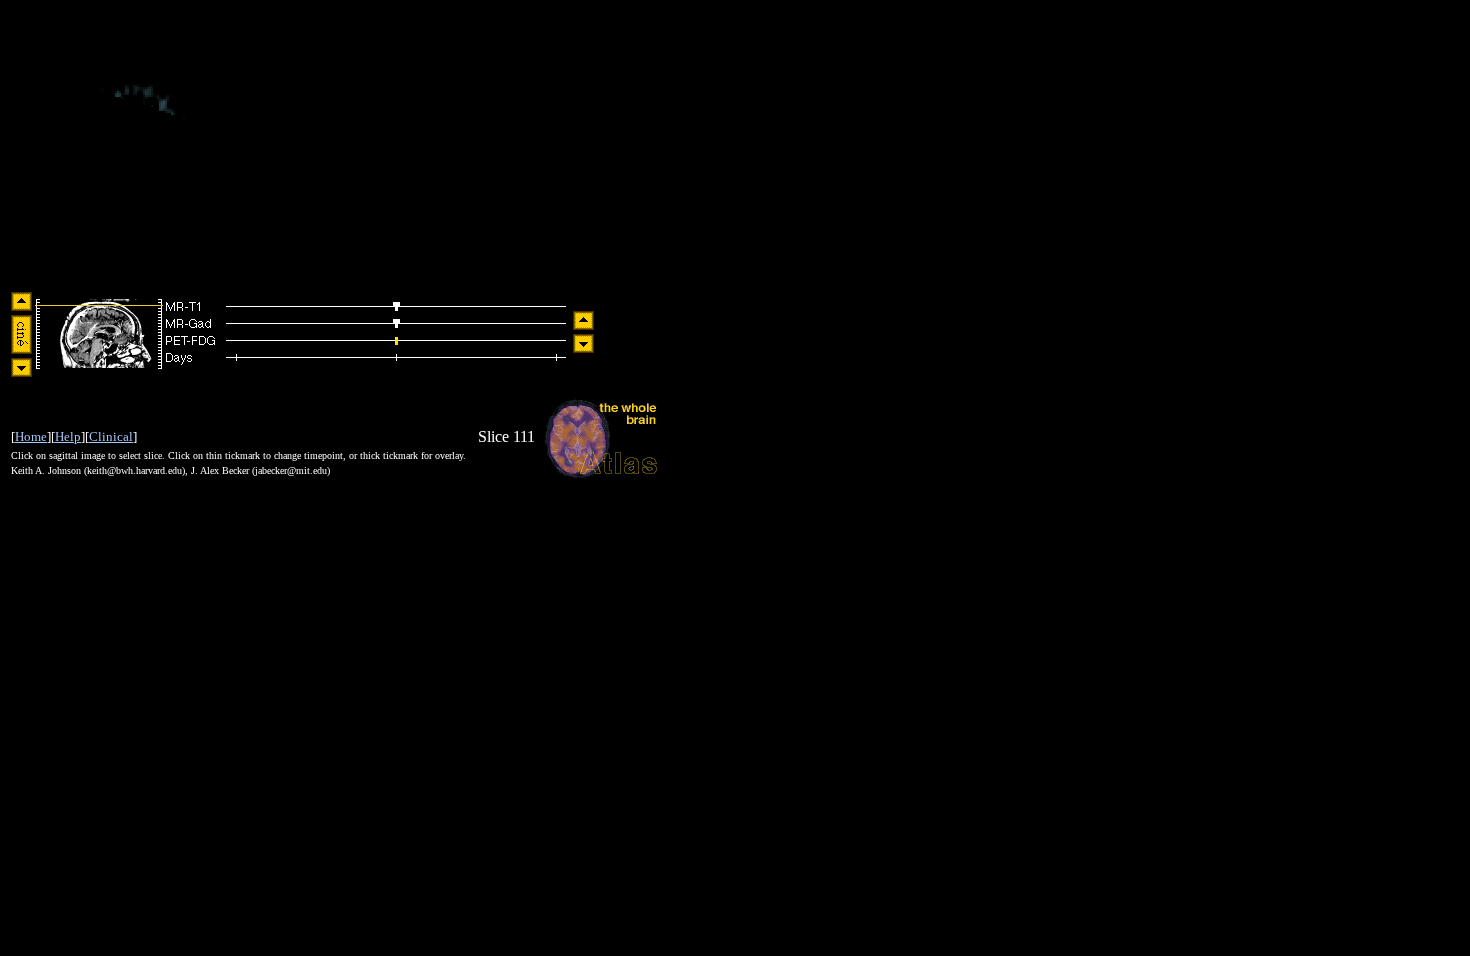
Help (68, 436)
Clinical (111, 436)
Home (31, 436)
